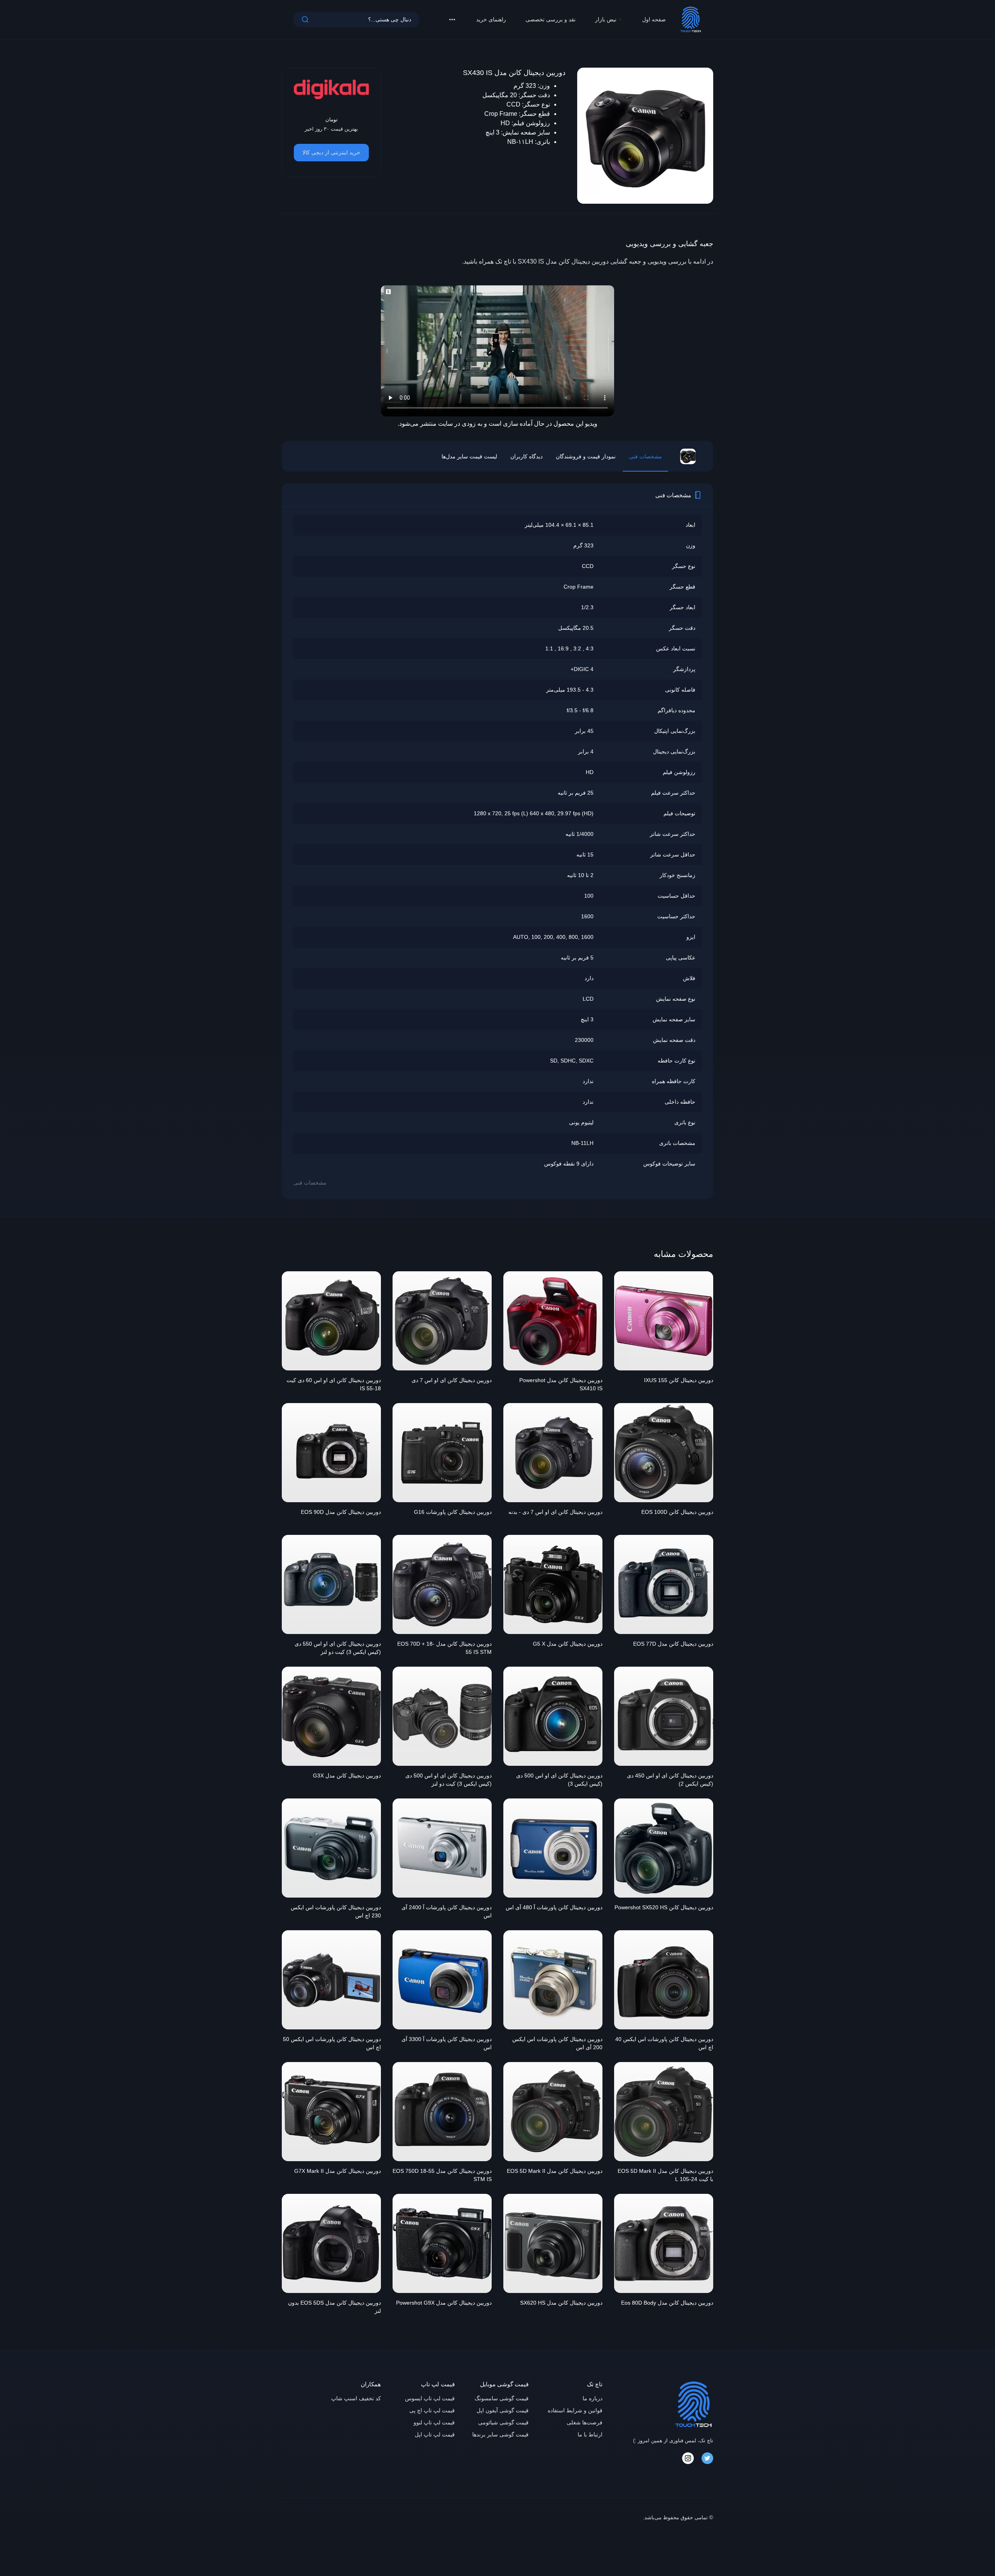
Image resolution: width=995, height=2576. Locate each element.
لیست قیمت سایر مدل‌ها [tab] (469, 456)
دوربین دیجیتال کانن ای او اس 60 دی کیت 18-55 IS (334, 1384)
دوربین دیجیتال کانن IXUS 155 (679, 1380)
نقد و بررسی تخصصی (551, 19)
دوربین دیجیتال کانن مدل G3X (347, 1776)
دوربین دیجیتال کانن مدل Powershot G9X (444, 2303)
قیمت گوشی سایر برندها (500, 2434)
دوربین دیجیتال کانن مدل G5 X (568, 1644)
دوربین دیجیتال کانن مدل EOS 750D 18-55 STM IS (442, 2175)
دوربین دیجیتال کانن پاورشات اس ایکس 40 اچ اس (664, 2043)
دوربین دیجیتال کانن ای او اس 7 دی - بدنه (555, 1512)
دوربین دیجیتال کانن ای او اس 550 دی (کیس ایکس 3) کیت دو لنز (338, 1648)
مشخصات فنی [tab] (645, 456)
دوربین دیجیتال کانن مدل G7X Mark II (338, 2171)
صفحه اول (654, 19)
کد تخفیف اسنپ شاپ (356, 2398)
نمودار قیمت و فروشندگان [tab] (586, 456)
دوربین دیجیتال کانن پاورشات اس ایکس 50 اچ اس (332, 2043)
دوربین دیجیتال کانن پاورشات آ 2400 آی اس (447, 1911)
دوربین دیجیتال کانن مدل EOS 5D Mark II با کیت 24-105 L (665, 2175)
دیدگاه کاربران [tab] (526, 456)
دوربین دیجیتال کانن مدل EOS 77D (673, 1644)
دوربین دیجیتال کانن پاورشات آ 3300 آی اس (447, 2043)
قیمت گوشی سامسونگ (502, 2398)
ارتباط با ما (590, 2434)
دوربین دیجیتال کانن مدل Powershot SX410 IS (561, 1384)
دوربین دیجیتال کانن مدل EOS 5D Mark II (555, 2171)
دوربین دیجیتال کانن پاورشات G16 (453, 1512)
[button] (452, 19)
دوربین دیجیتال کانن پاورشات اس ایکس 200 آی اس (557, 2043)
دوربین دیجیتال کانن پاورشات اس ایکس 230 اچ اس (336, 1911)
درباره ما (593, 2398)
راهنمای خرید (491, 19)
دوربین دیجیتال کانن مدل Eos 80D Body (667, 2303)
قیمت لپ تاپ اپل (435, 2434)
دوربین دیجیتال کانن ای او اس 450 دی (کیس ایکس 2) (670, 1780)
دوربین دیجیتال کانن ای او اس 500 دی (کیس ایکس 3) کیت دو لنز (449, 1780)
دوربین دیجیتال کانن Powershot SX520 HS (664, 1907)
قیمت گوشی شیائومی (503, 2422)
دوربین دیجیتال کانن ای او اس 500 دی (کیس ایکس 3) (559, 1780)
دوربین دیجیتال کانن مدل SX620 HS (561, 2303)
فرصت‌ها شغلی (585, 2422)
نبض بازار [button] (606, 19)
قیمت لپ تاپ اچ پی (432, 2410)
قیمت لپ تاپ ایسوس (430, 2398)
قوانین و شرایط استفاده (575, 2410)
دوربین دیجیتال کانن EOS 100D (677, 1512)
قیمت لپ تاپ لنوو (434, 2422)
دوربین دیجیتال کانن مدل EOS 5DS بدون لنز (334, 2307)
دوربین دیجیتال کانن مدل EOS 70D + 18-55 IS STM (444, 1648)
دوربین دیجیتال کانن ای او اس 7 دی (452, 1380)
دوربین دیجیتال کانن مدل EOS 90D (341, 1512)
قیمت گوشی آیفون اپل (503, 2410)
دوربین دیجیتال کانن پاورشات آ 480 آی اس (554, 1907)
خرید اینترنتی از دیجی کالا (331, 152)
